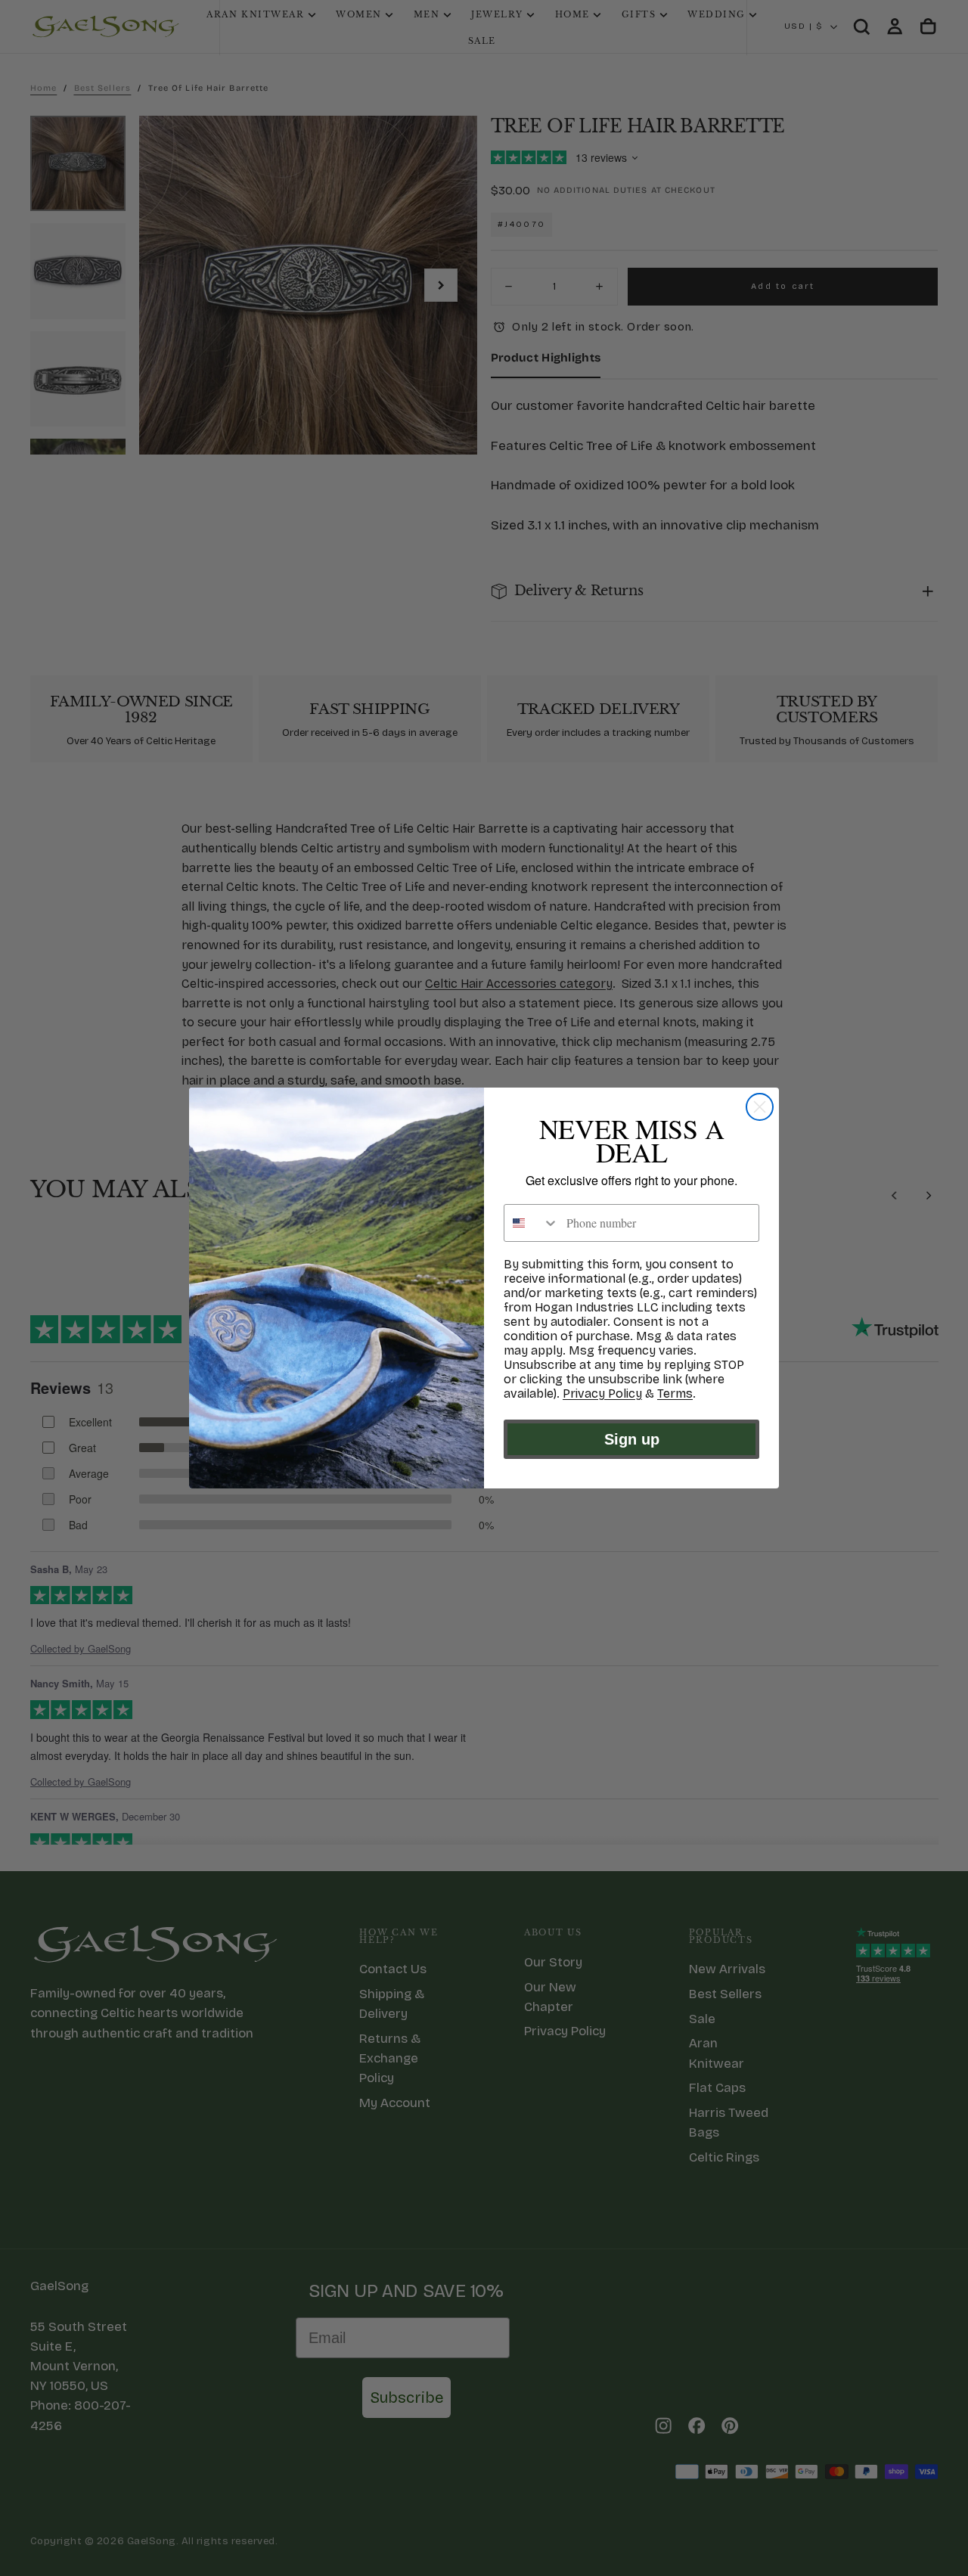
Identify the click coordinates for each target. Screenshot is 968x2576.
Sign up (632, 1439)
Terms (675, 1394)
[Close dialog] (760, 1107)
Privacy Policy (602, 1394)
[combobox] (532, 1223)
